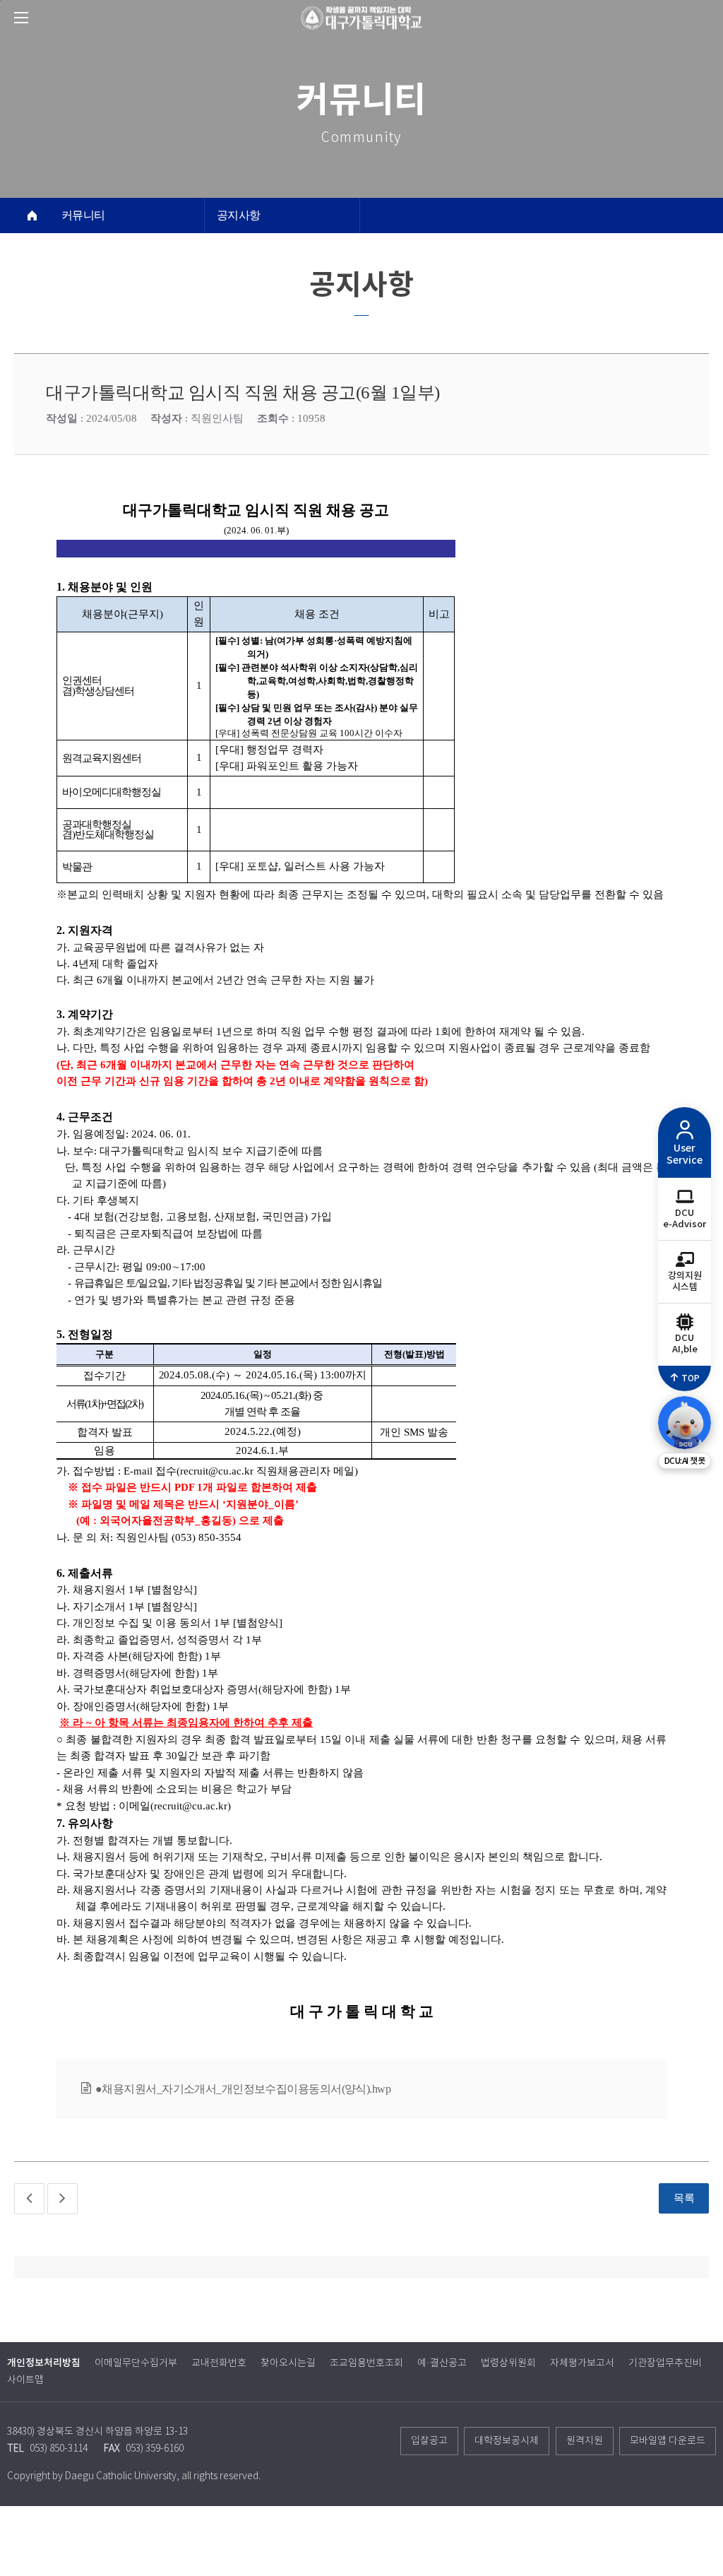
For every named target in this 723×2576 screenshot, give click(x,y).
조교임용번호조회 (366, 2363)
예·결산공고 (442, 2363)
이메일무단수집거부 (136, 2363)
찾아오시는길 (288, 2363)
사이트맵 (25, 2380)
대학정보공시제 (507, 2441)
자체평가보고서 (582, 2363)
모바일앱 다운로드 (668, 2441)
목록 (684, 2198)
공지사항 (239, 215)
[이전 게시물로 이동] (29, 2199)
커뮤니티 (83, 215)
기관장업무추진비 (665, 2363)
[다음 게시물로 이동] (62, 2199)
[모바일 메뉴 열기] (21, 18)
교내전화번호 (219, 2363)
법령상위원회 (508, 2363)
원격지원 (585, 2441)
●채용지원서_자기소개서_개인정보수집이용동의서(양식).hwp (243, 2089)
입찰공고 (429, 2441)
